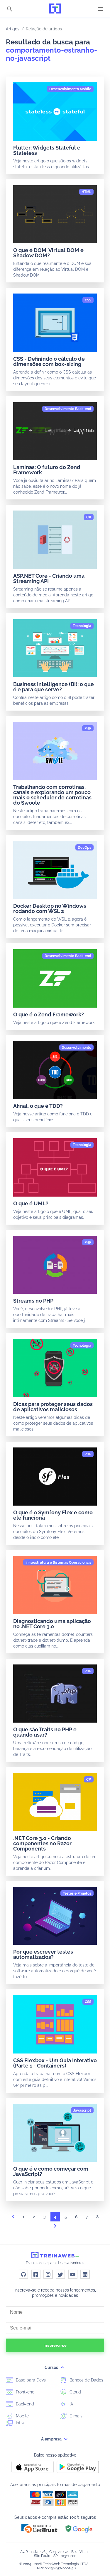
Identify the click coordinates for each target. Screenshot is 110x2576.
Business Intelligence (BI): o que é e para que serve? (54, 687)
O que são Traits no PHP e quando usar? (45, 1732)
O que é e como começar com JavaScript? (51, 2171)
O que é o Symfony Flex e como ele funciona (53, 1515)
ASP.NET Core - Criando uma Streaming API (49, 578)
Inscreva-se (55, 2345)
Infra (20, 2423)
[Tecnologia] (82, 626)
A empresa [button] (52, 2439)
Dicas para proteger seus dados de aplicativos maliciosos (53, 1407)
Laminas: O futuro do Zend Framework (47, 470)
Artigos (13, 29)
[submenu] (62, 2367)
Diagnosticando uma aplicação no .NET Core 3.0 (52, 1624)
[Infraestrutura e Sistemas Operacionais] (58, 1563)
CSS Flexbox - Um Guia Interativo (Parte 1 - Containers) (55, 2063)
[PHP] (88, 728)
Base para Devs (30, 2380)
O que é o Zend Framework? (49, 1014)
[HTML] (86, 192)
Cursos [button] (52, 2367)
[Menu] (101, 9)
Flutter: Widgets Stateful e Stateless (47, 150)
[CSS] (88, 300)
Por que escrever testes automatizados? (43, 1954)
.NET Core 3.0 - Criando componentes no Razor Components (42, 1843)
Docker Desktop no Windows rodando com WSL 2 (50, 908)
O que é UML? (31, 1203)
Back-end (24, 2404)
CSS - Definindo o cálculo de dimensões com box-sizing (49, 361)
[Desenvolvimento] (76, 1048)
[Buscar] (10, 9)
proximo (55, 2228)
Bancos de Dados (86, 2380)
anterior (13, 2218)
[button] (40, 2528)
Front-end (25, 2392)
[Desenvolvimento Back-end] (68, 409)
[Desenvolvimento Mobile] (70, 89)
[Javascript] (82, 2110)
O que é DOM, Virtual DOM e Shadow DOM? (48, 253)
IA (71, 2404)
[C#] (89, 517)
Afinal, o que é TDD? (38, 1106)
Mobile (22, 2416)
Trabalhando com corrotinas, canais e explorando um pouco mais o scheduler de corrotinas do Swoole (52, 795)
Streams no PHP (33, 1301)
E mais (75, 2416)
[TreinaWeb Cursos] (55, 9)
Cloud (75, 2392)
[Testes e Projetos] (77, 1893)
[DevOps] (84, 848)
